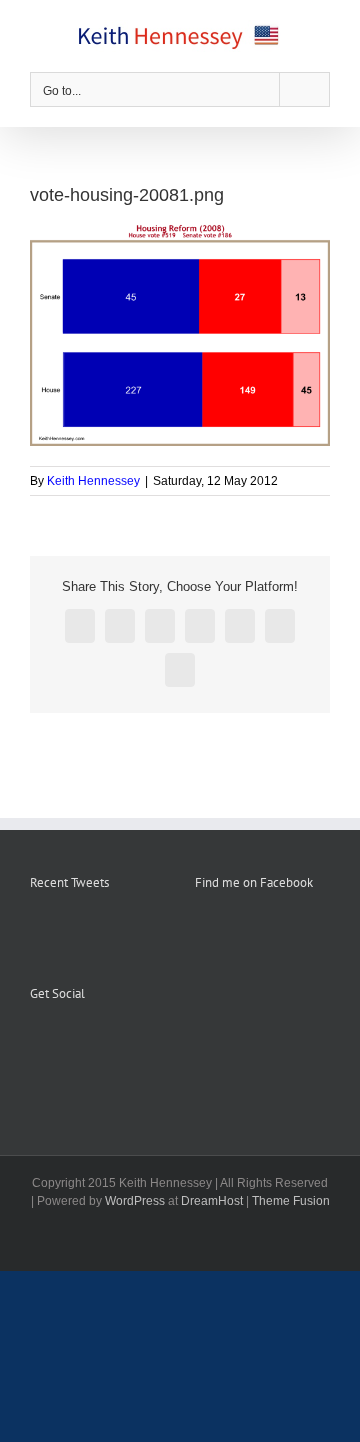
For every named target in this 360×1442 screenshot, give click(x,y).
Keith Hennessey (93, 481)
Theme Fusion (291, 1201)
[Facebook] (36, 1043)
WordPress (135, 1201)
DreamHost (212, 1201)
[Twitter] (90, 1043)
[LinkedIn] (117, 1043)
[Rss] (63, 1043)
